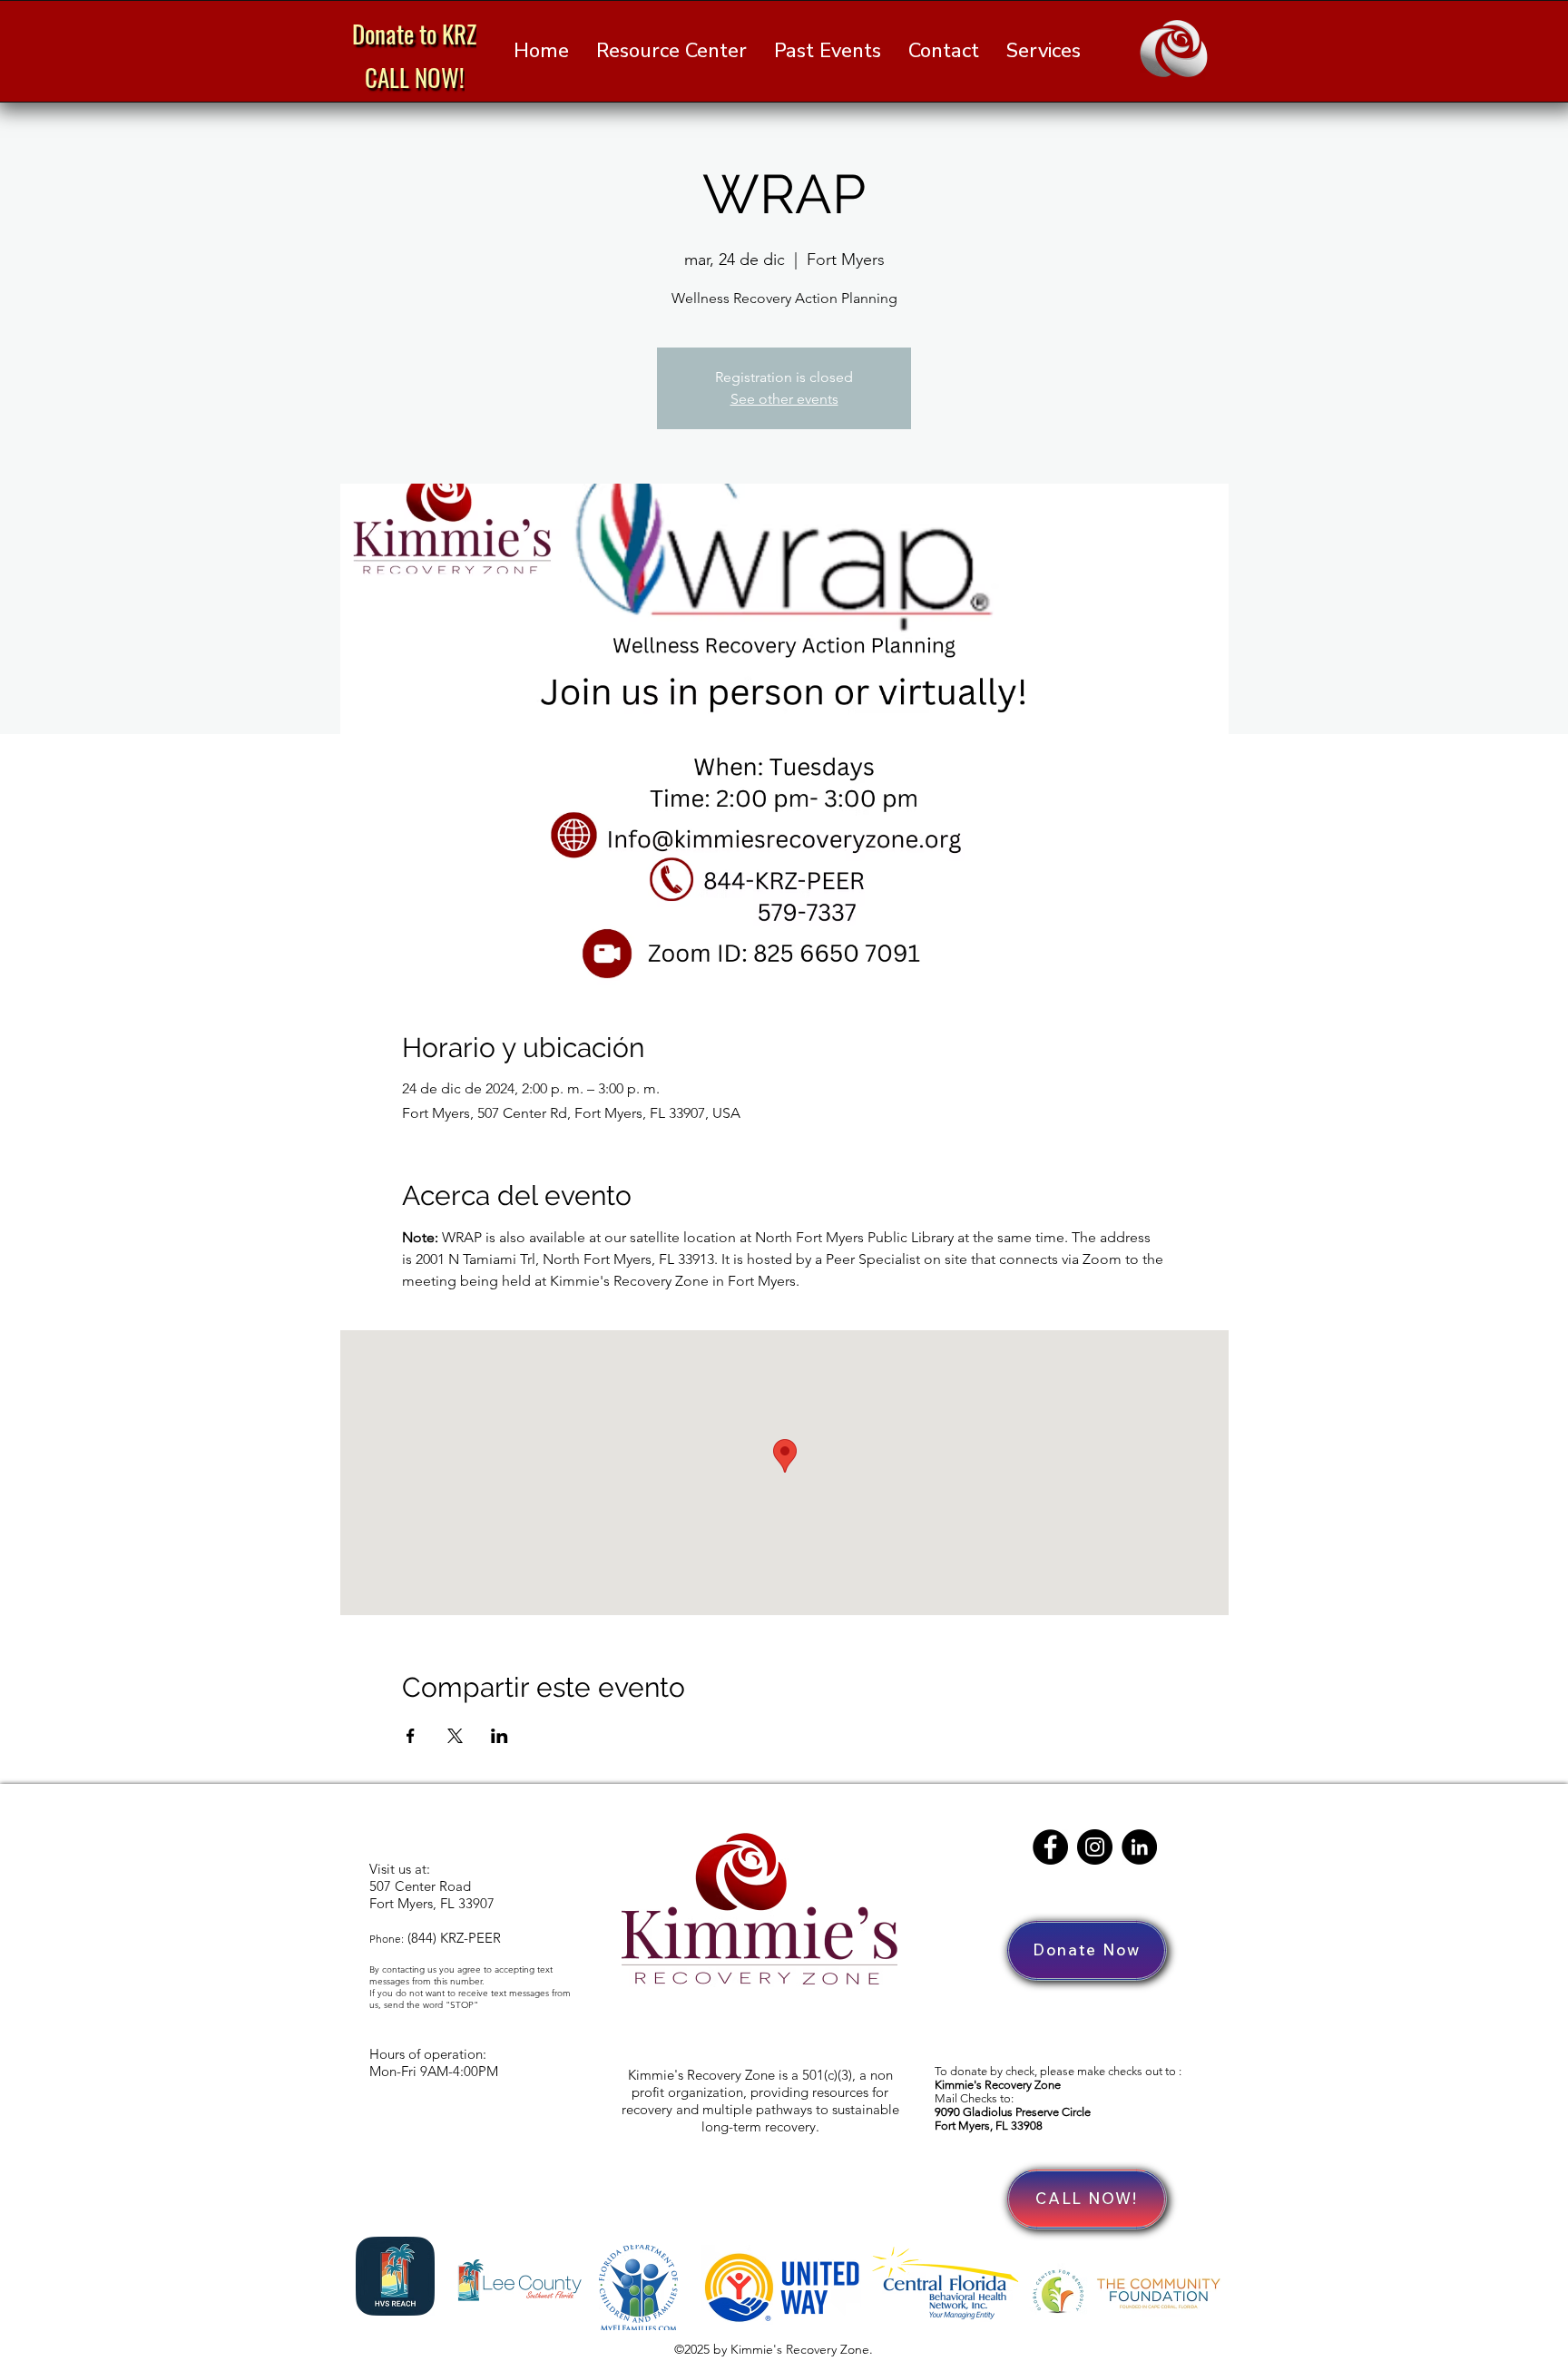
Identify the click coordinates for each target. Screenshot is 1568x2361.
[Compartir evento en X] (455, 1736)
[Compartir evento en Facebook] (411, 1736)
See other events (784, 399)
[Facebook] (1050, 1847)
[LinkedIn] (1139, 1847)
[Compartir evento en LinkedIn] (500, 1736)
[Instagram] (1095, 1847)
